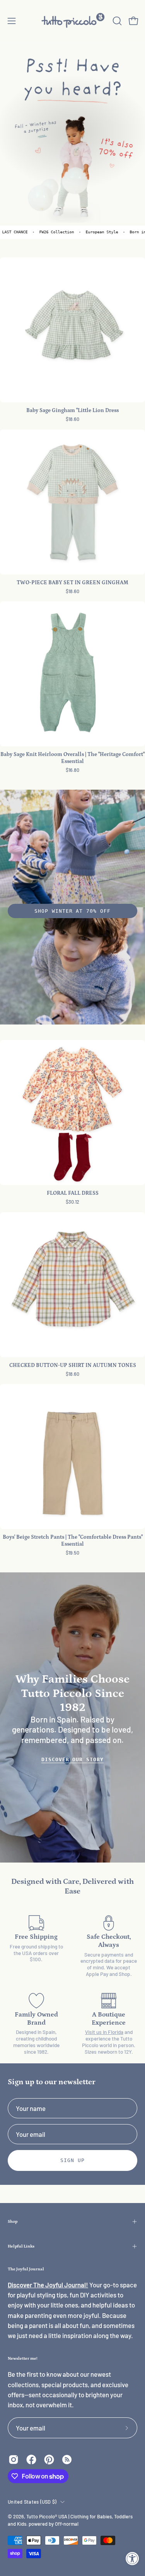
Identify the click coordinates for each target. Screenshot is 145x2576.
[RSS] (67, 2460)
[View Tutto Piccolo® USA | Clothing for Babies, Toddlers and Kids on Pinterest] (49, 2460)
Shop (13, 2221)
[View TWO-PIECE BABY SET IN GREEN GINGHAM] (72, 502)
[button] (116, 21)
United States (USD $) (32, 2502)
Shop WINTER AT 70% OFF (72, 911)
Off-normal (67, 2524)
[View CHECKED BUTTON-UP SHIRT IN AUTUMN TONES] (72, 1285)
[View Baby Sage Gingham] (72, 330)
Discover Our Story (72, 1759)
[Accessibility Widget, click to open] (132, 2558)
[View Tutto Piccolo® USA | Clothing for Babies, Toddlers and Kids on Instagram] (14, 2460)
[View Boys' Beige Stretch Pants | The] (72, 1456)
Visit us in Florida (104, 2032)
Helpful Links (21, 2246)
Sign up (72, 2160)
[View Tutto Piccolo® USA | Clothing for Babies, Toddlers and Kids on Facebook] (31, 2460)
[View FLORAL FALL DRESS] (72, 1113)
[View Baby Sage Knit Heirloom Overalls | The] (72, 674)
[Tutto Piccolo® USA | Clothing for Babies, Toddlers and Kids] (73, 21)
